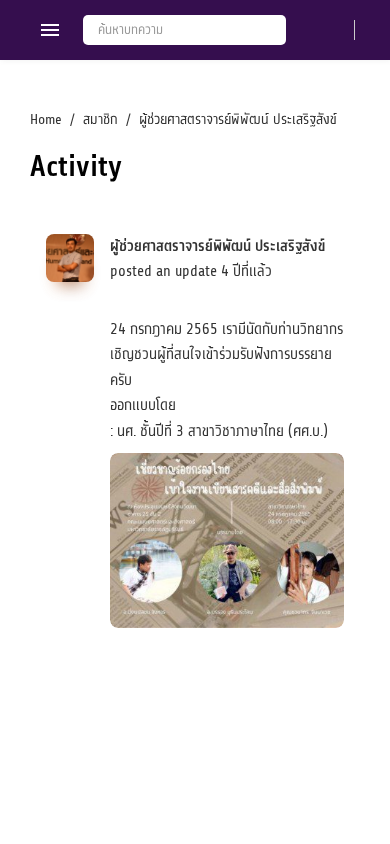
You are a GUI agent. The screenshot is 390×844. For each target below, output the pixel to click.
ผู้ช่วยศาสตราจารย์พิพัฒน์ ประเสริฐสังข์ (217, 246)
